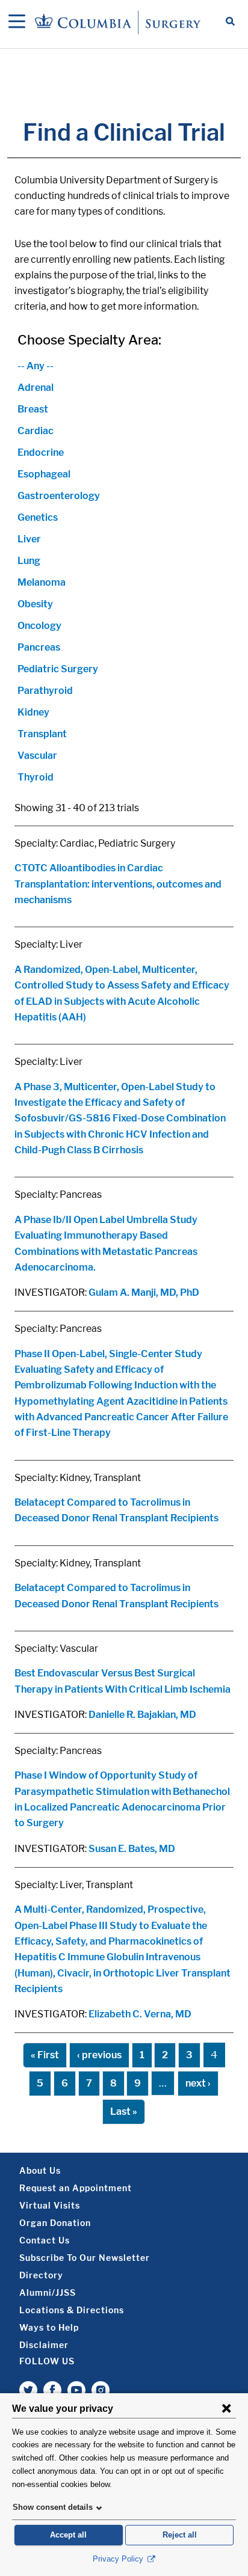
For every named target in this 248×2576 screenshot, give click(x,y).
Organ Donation (55, 2223)
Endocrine (41, 452)
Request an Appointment (76, 2188)
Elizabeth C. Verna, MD (140, 2014)
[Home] (120, 22)
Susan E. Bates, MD (132, 1849)
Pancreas (39, 647)
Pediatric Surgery (58, 669)
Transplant (42, 734)
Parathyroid (45, 691)
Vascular (37, 756)
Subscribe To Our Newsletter (85, 2258)
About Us (40, 2170)
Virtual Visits (50, 2205)
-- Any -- (36, 366)
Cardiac (36, 431)
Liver (29, 539)
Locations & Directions (72, 2310)
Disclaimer (44, 2345)
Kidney (33, 712)
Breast (33, 409)
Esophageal (44, 474)
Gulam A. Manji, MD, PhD (144, 1293)
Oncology (39, 626)
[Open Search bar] (230, 22)
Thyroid (36, 777)
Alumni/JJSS (48, 2292)
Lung (29, 561)
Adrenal (36, 388)
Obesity (35, 604)
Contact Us (45, 2240)
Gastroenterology (59, 496)
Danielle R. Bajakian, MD (142, 1715)
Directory (41, 2275)
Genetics (38, 517)
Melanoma (42, 582)
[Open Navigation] (17, 22)
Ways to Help (49, 2327)
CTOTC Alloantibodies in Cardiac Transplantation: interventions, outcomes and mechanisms (118, 884)
